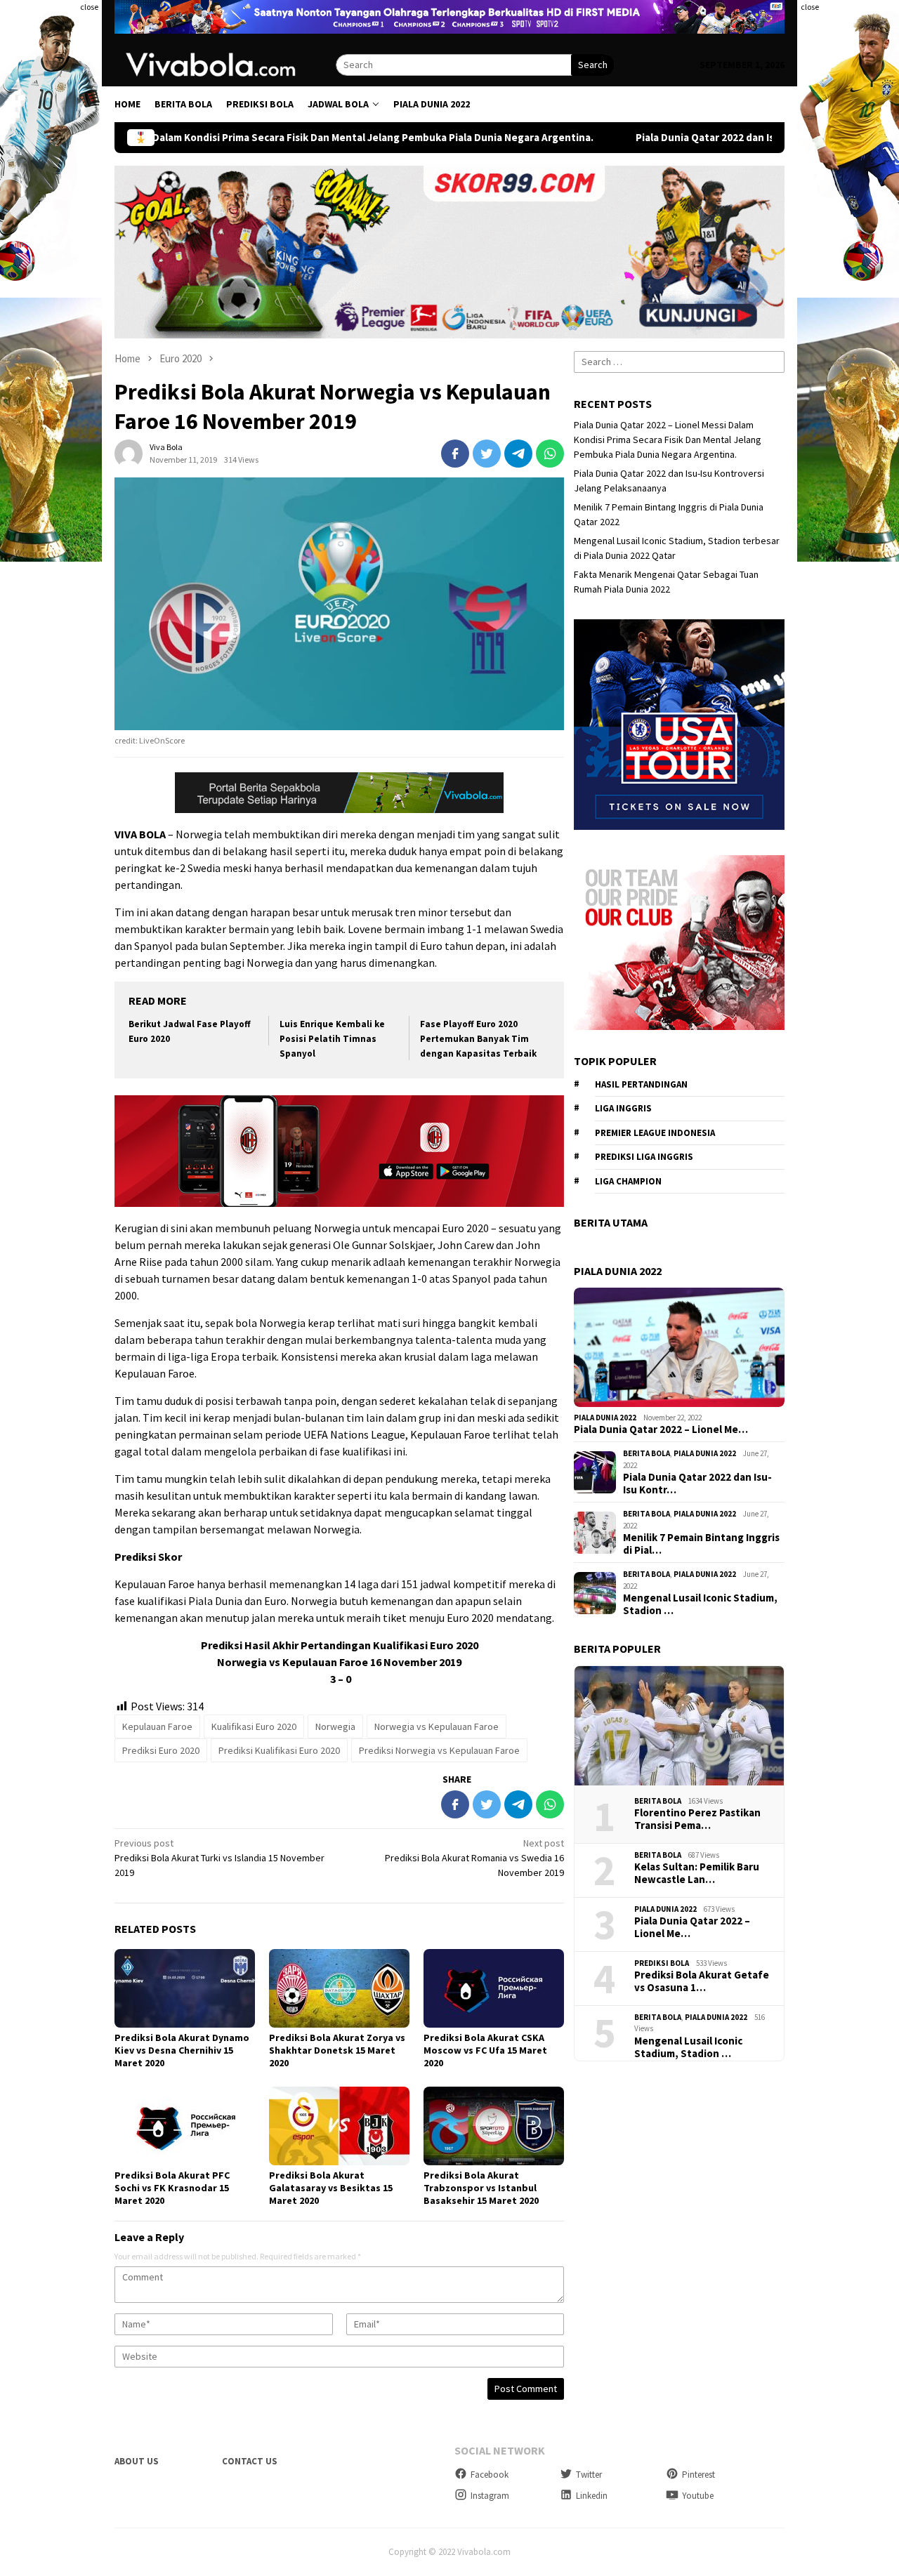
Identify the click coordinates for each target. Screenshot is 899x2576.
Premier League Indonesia (655, 1133)
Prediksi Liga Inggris (644, 1157)
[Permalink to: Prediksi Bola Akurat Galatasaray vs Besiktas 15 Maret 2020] (339, 2126)
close (89, 7)
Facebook (490, 2475)
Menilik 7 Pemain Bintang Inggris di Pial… (701, 1544)
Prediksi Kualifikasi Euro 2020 (279, 1750)
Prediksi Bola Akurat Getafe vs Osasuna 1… (702, 1981)
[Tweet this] (487, 454)
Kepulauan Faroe (157, 1726)
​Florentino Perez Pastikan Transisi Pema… (697, 1819)
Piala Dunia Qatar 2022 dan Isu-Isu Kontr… (697, 1484)
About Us (137, 2461)
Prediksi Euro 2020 (161, 1750)
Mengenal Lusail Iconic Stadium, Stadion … (700, 1604)
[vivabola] (225, 64)
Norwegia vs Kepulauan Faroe (437, 1726)
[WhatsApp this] (550, 454)
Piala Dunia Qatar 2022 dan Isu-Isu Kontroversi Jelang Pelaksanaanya (669, 138)
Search (593, 65)
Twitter (589, 2475)
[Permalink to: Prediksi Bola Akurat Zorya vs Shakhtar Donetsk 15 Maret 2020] (339, 1988)
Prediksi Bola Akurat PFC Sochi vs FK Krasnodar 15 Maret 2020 (172, 2188)
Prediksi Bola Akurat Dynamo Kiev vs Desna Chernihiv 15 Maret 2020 (182, 2050)
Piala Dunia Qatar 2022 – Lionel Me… (661, 1429)
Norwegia (335, 1726)
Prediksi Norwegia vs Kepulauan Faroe (439, 1750)
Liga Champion (628, 1181)
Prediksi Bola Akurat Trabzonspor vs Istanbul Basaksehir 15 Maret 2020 (481, 2188)
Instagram (490, 2496)
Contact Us (250, 2461)
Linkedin (592, 2496)
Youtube (698, 2496)
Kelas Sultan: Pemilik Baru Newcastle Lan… (697, 1873)
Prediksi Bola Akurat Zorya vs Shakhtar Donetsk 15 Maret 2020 (337, 2050)
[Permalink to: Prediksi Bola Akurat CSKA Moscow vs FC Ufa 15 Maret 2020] (494, 1988)
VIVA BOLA (140, 834)
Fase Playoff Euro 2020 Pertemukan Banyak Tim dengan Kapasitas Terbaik (478, 1039)
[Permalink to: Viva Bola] (129, 453)
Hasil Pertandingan (641, 1084)
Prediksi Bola (662, 1963)
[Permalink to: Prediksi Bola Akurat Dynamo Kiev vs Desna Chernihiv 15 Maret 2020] (185, 1988)
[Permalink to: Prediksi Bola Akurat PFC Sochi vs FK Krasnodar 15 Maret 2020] (185, 2126)
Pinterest (698, 2475)
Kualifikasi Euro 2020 (254, 1726)
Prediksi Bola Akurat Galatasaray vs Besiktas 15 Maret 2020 (331, 2188)
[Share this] (455, 454)
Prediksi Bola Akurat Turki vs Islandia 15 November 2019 (219, 1858)
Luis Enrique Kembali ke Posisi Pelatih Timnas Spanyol (332, 1039)
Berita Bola (647, 1453)
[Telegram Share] (518, 454)
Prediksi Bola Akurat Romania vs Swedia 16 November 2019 (474, 1858)
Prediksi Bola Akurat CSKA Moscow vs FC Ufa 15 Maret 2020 (485, 2050)
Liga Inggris (623, 1108)
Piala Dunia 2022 (605, 1418)
